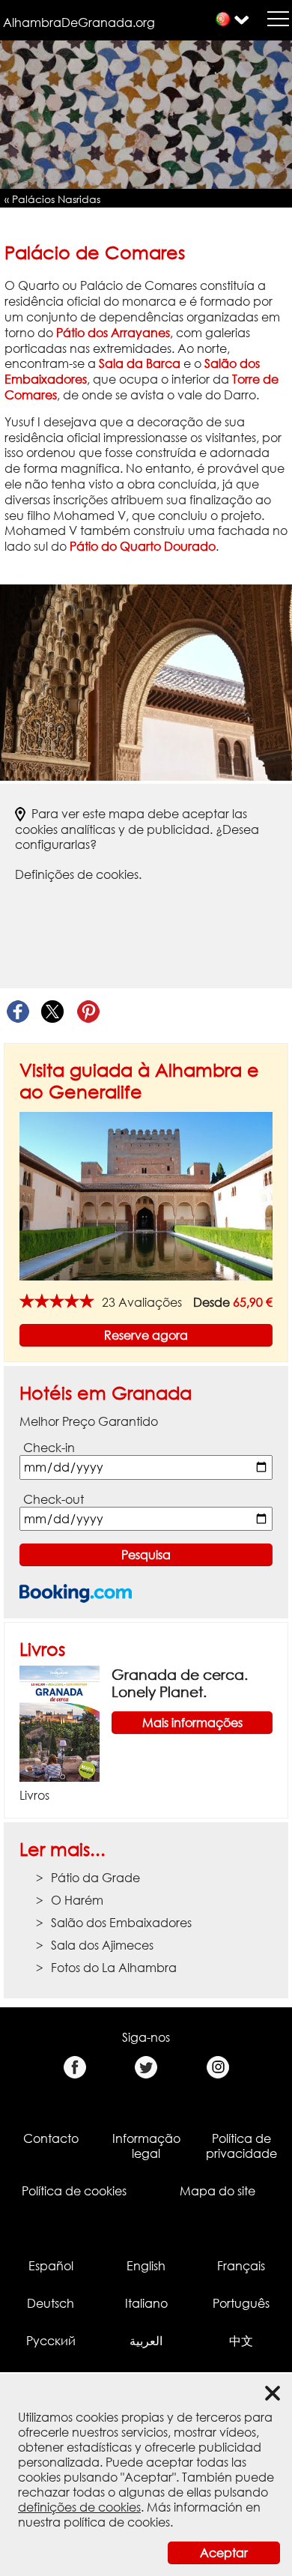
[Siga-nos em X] (146, 2068)
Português (241, 2303)
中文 (241, 2341)
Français (241, 2266)
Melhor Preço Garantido (89, 1421)
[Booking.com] (76, 1593)
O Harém (77, 1900)
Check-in (49, 1448)
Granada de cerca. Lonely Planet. (180, 1683)
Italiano (146, 2303)
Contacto (51, 2138)
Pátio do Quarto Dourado (143, 546)
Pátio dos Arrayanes (113, 333)
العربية (146, 2341)
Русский (51, 2341)
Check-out (54, 1499)
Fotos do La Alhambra (114, 1968)
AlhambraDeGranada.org (79, 22)
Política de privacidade (241, 2146)
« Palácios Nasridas (52, 199)
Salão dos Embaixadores (121, 1923)
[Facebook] (18, 1012)
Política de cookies (74, 2191)
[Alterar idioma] (223, 19)
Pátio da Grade (95, 1878)
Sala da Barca (140, 363)
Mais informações (192, 1723)
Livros (42, 1649)
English (146, 2266)
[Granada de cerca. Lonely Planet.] (60, 1723)
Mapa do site (218, 2191)
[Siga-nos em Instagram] (218, 2068)
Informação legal (146, 2146)
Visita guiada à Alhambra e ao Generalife (139, 1080)
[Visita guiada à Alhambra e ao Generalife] (146, 1195)
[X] (53, 1012)
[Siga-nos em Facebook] (74, 2068)
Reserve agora (146, 1335)
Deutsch (51, 2303)
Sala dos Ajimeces (102, 1945)
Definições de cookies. (78, 874)
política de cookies (117, 2522)
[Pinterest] (88, 1012)
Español (51, 2266)
